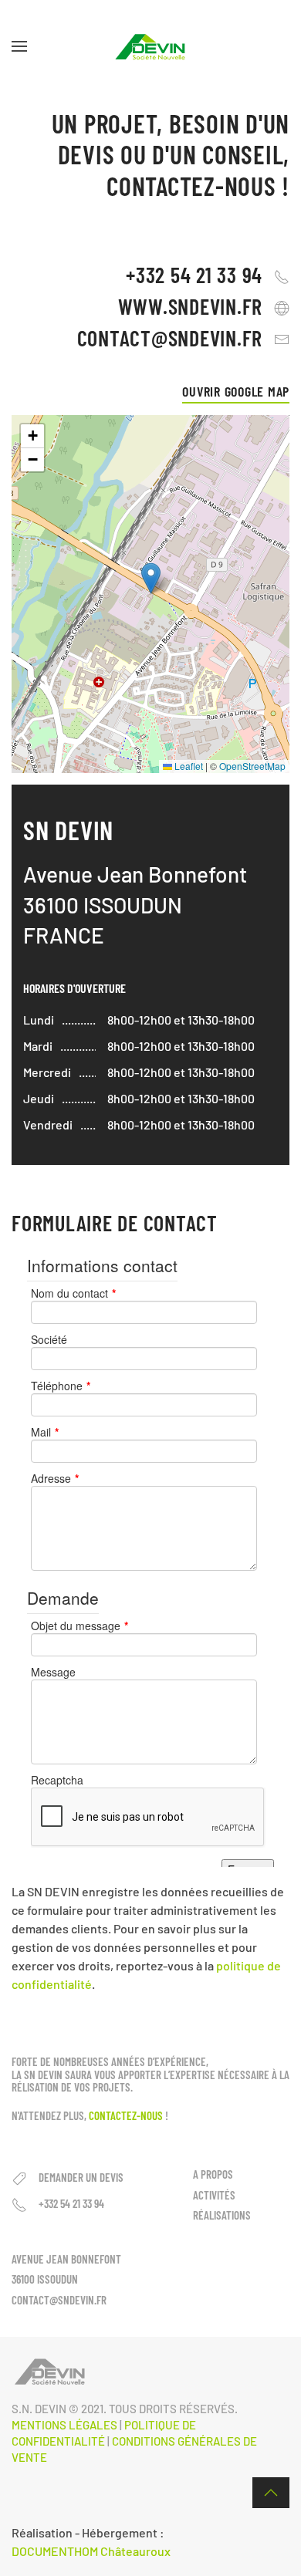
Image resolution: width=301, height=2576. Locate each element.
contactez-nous (126, 2115)
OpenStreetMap (252, 766)
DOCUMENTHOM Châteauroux (91, 2551)
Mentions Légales (64, 2425)
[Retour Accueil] (150, 46)
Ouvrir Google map (236, 391)
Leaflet (188, 766)
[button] (19, 46)
